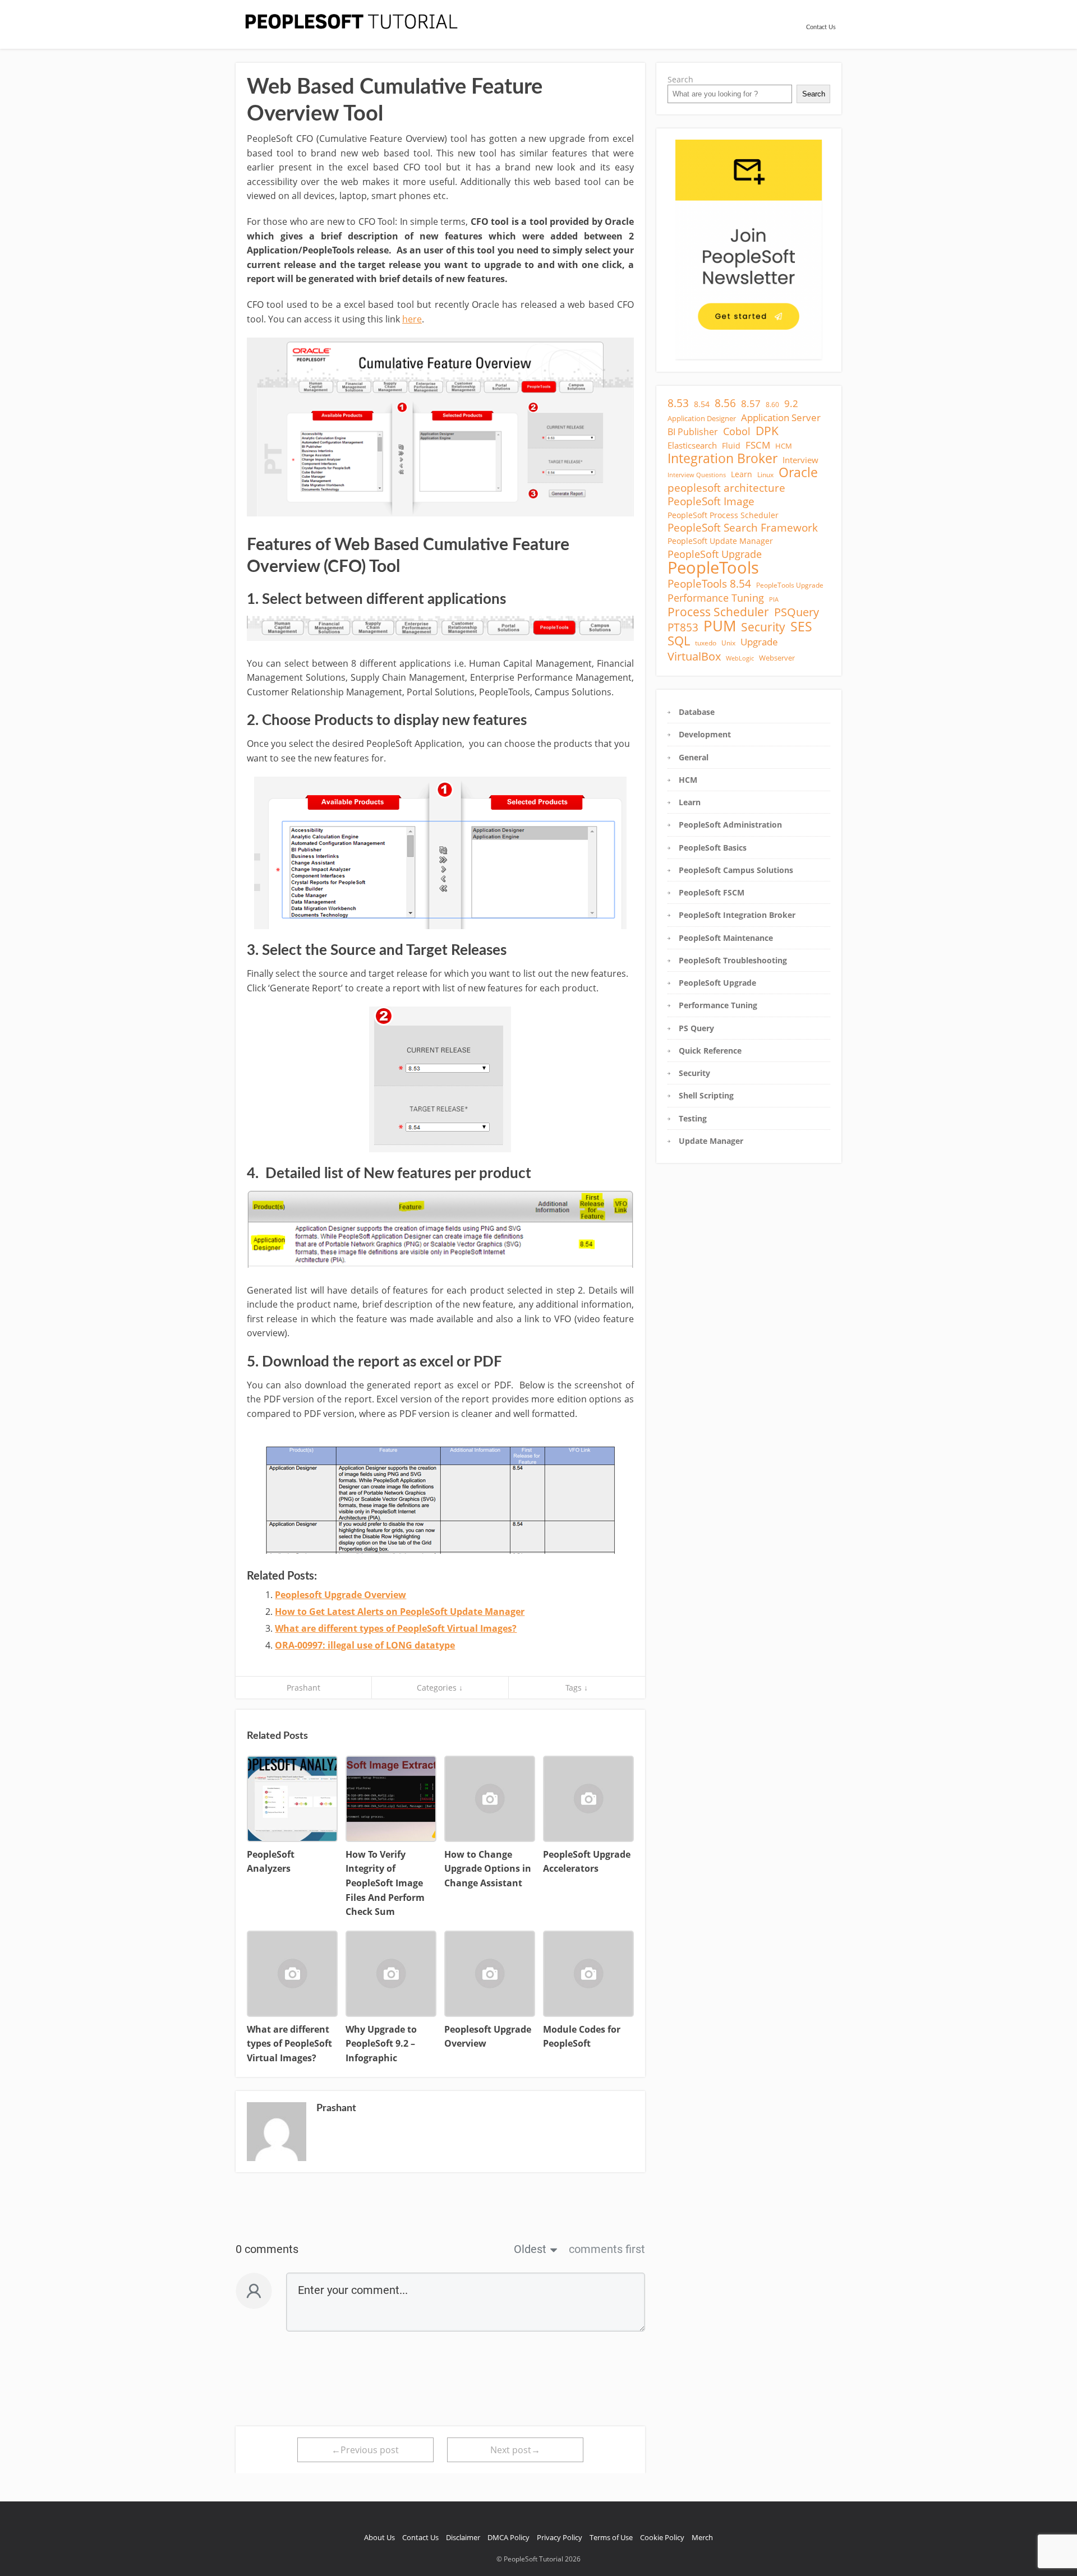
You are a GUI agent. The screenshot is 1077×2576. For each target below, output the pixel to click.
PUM (720, 626)
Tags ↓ (577, 1688)
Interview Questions (697, 475)
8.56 (725, 403)
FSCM (758, 445)
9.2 (791, 404)
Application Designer (702, 418)
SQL (679, 641)
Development (705, 734)
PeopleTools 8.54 (709, 584)
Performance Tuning (716, 598)
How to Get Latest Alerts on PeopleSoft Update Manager (400, 1612)
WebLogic (740, 658)
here (412, 319)
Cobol (737, 431)
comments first (607, 2249)
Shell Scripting (706, 1095)
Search (680, 79)
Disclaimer (463, 2537)
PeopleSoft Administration (730, 825)
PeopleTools (713, 567)
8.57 (751, 404)
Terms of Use (611, 2537)
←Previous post (365, 2450)
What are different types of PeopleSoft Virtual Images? (396, 1628)
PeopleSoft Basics (713, 848)
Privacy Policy (560, 2537)
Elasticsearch (692, 445)
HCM (784, 446)
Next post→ (515, 2450)
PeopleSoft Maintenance (726, 938)
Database (697, 712)
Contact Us (821, 27)
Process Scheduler (718, 612)
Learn (742, 474)
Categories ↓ (440, 1688)
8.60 (772, 405)
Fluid (731, 446)
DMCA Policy (508, 2537)
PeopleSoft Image (711, 501)
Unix (728, 643)
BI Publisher (693, 432)
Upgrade (759, 642)
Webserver (777, 658)
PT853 (683, 627)
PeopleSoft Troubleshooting (733, 960)
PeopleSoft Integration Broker (737, 915)
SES (801, 626)
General (694, 757)
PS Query (696, 1028)
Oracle (798, 473)
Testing (693, 1118)
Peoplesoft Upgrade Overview (340, 1595)
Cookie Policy (662, 2537)
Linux (765, 475)
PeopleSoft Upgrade (715, 554)
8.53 (678, 403)
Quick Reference (710, 1051)
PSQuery (797, 612)
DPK (767, 431)
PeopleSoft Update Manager (720, 541)
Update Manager (711, 1141)
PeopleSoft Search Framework (743, 528)
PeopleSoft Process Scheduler (723, 515)
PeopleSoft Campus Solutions (736, 870)
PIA (774, 599)
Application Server (781, 418)
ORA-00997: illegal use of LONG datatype (365, 1645)
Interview (800, 460)
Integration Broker (722, 458)
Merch (702, 2537)
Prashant (303, 1688)
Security (763, 627)
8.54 (702, 404)
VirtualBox (694, 656)
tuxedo (706, 643)
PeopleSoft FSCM (712, 892)
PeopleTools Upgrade (790, 585)
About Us (379, 2537)
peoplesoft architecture (726, 488)
